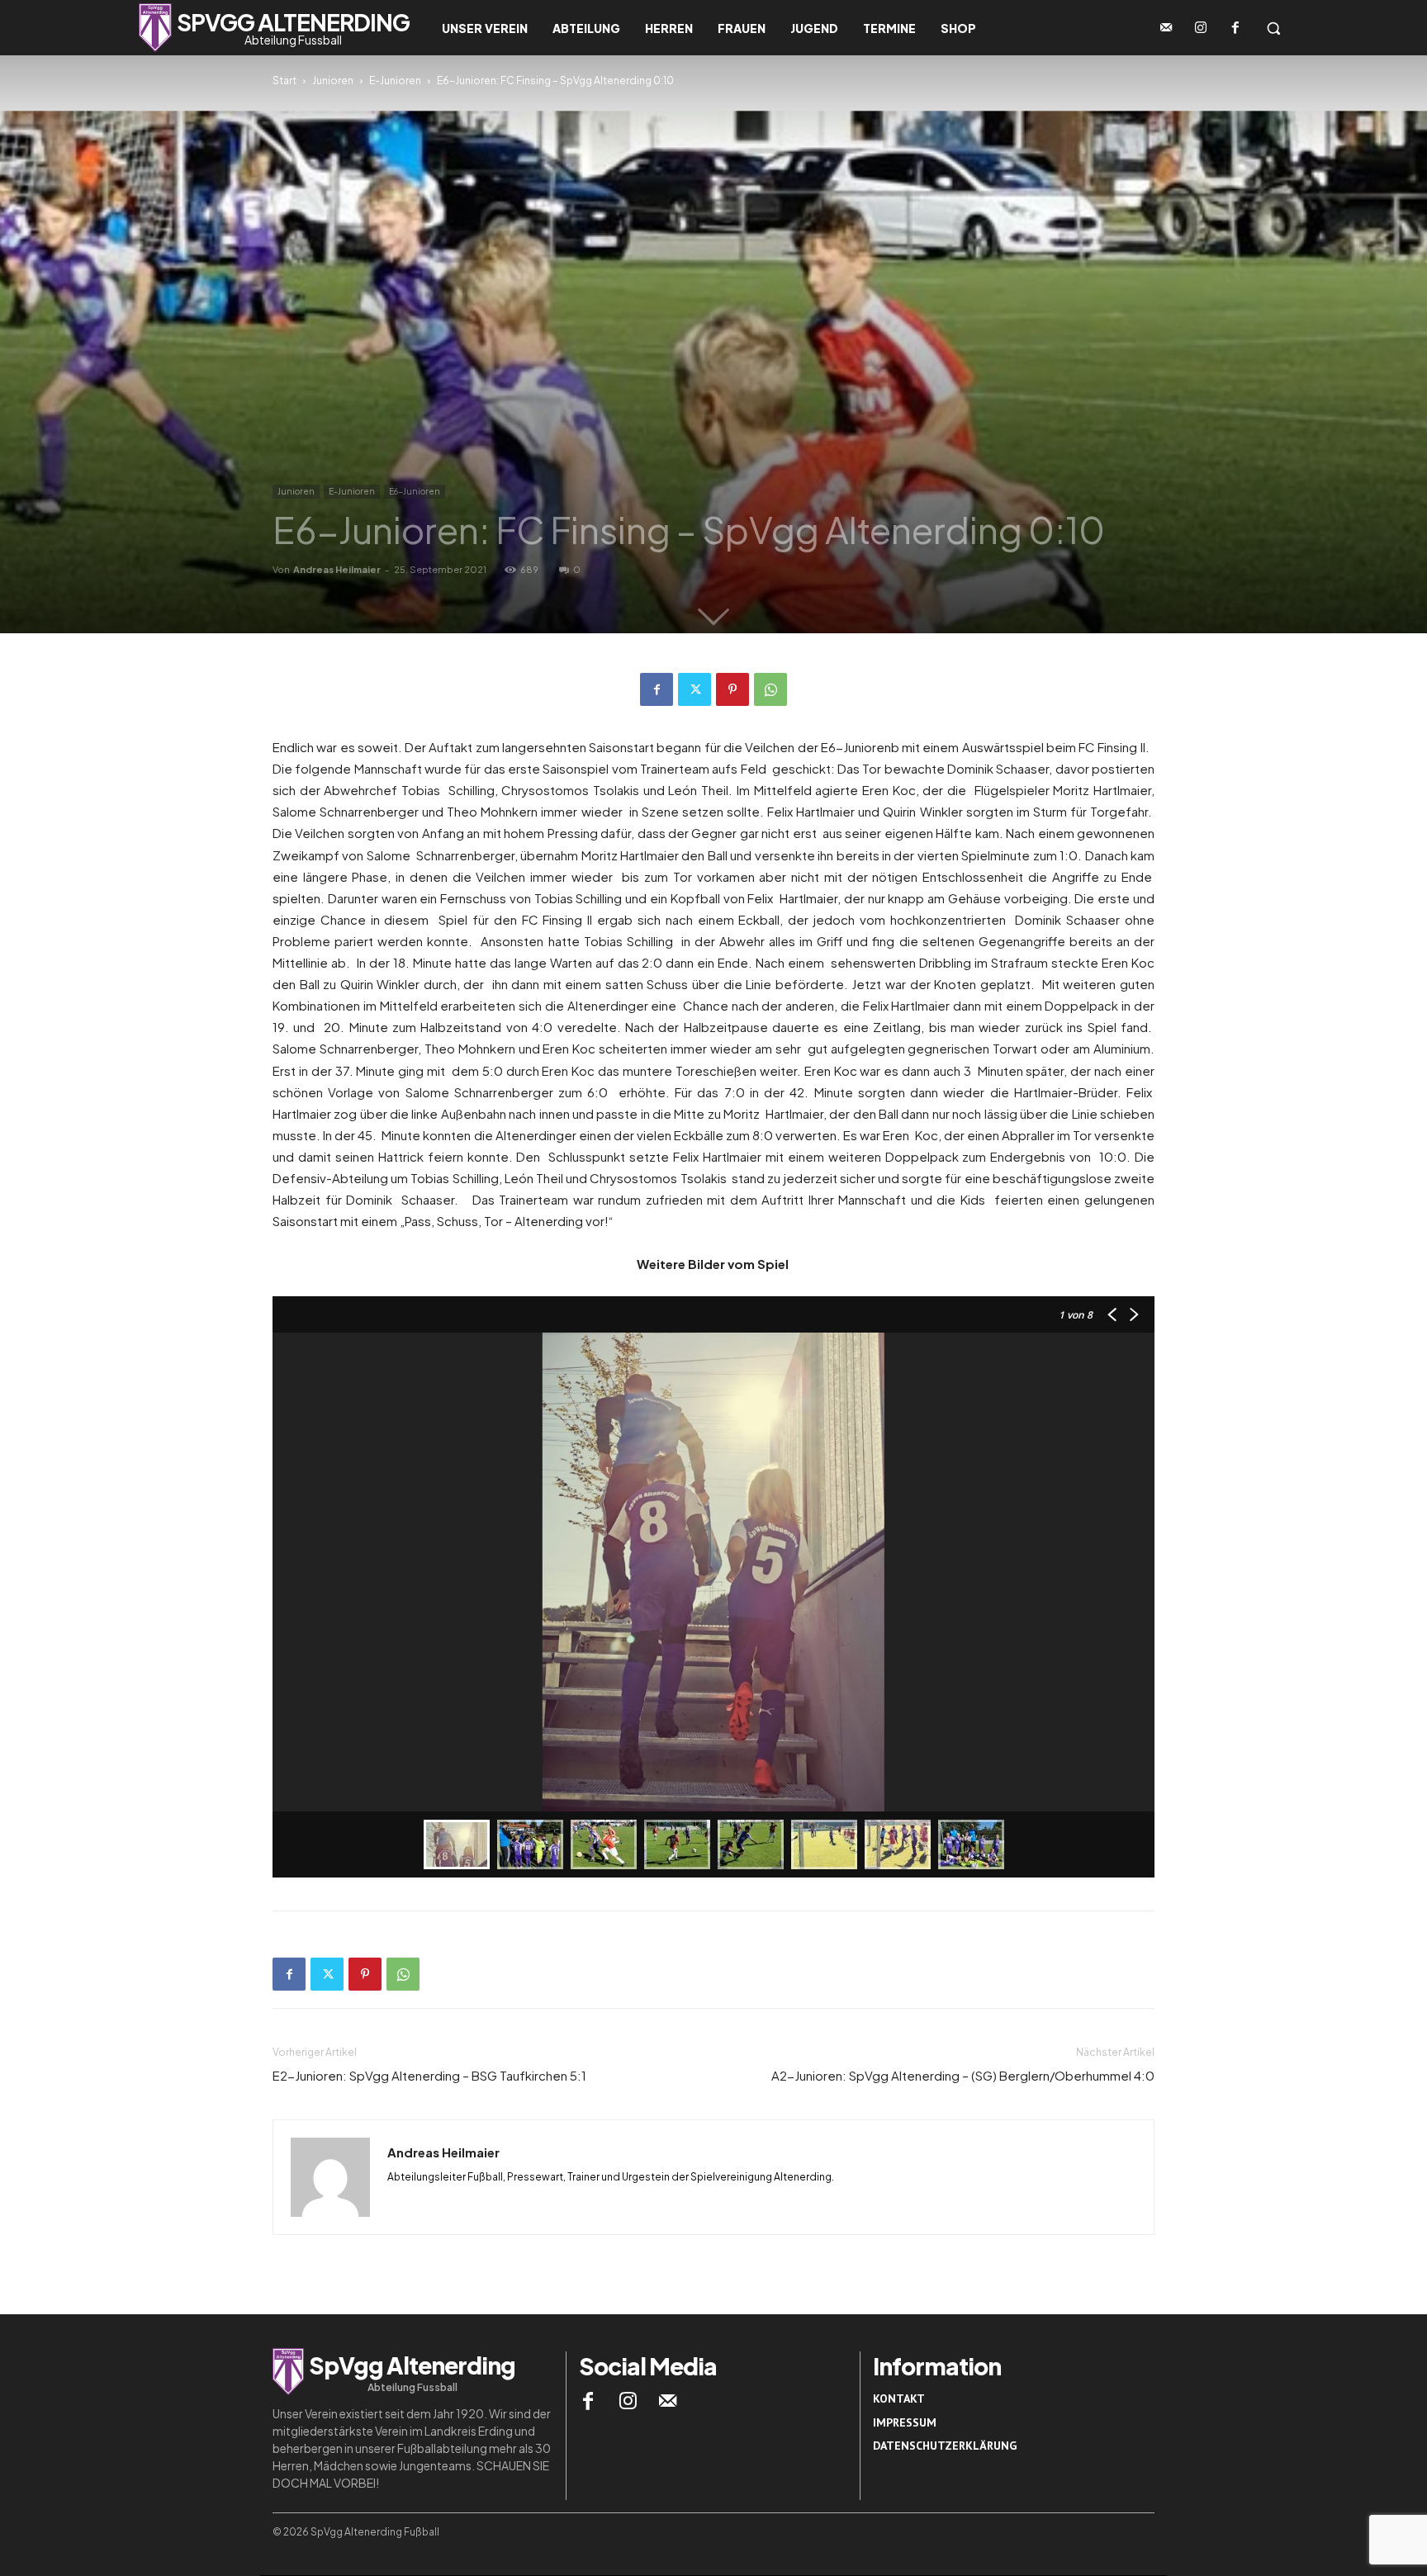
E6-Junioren (415, 491)
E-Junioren (395, 80)
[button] (1273, 28)
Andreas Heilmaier (337, 569)
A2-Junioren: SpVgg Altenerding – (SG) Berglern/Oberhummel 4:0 (963, 2075)
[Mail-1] (1166, 28)
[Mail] (668, 2401)
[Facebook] (1235, 28)
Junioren (333, 80)
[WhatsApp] (770, 689)
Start (284, 80)
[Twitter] (695, 689)
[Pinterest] (732, 689)
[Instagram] (1201, 28)
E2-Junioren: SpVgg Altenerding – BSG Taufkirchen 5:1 (429, 2075)
